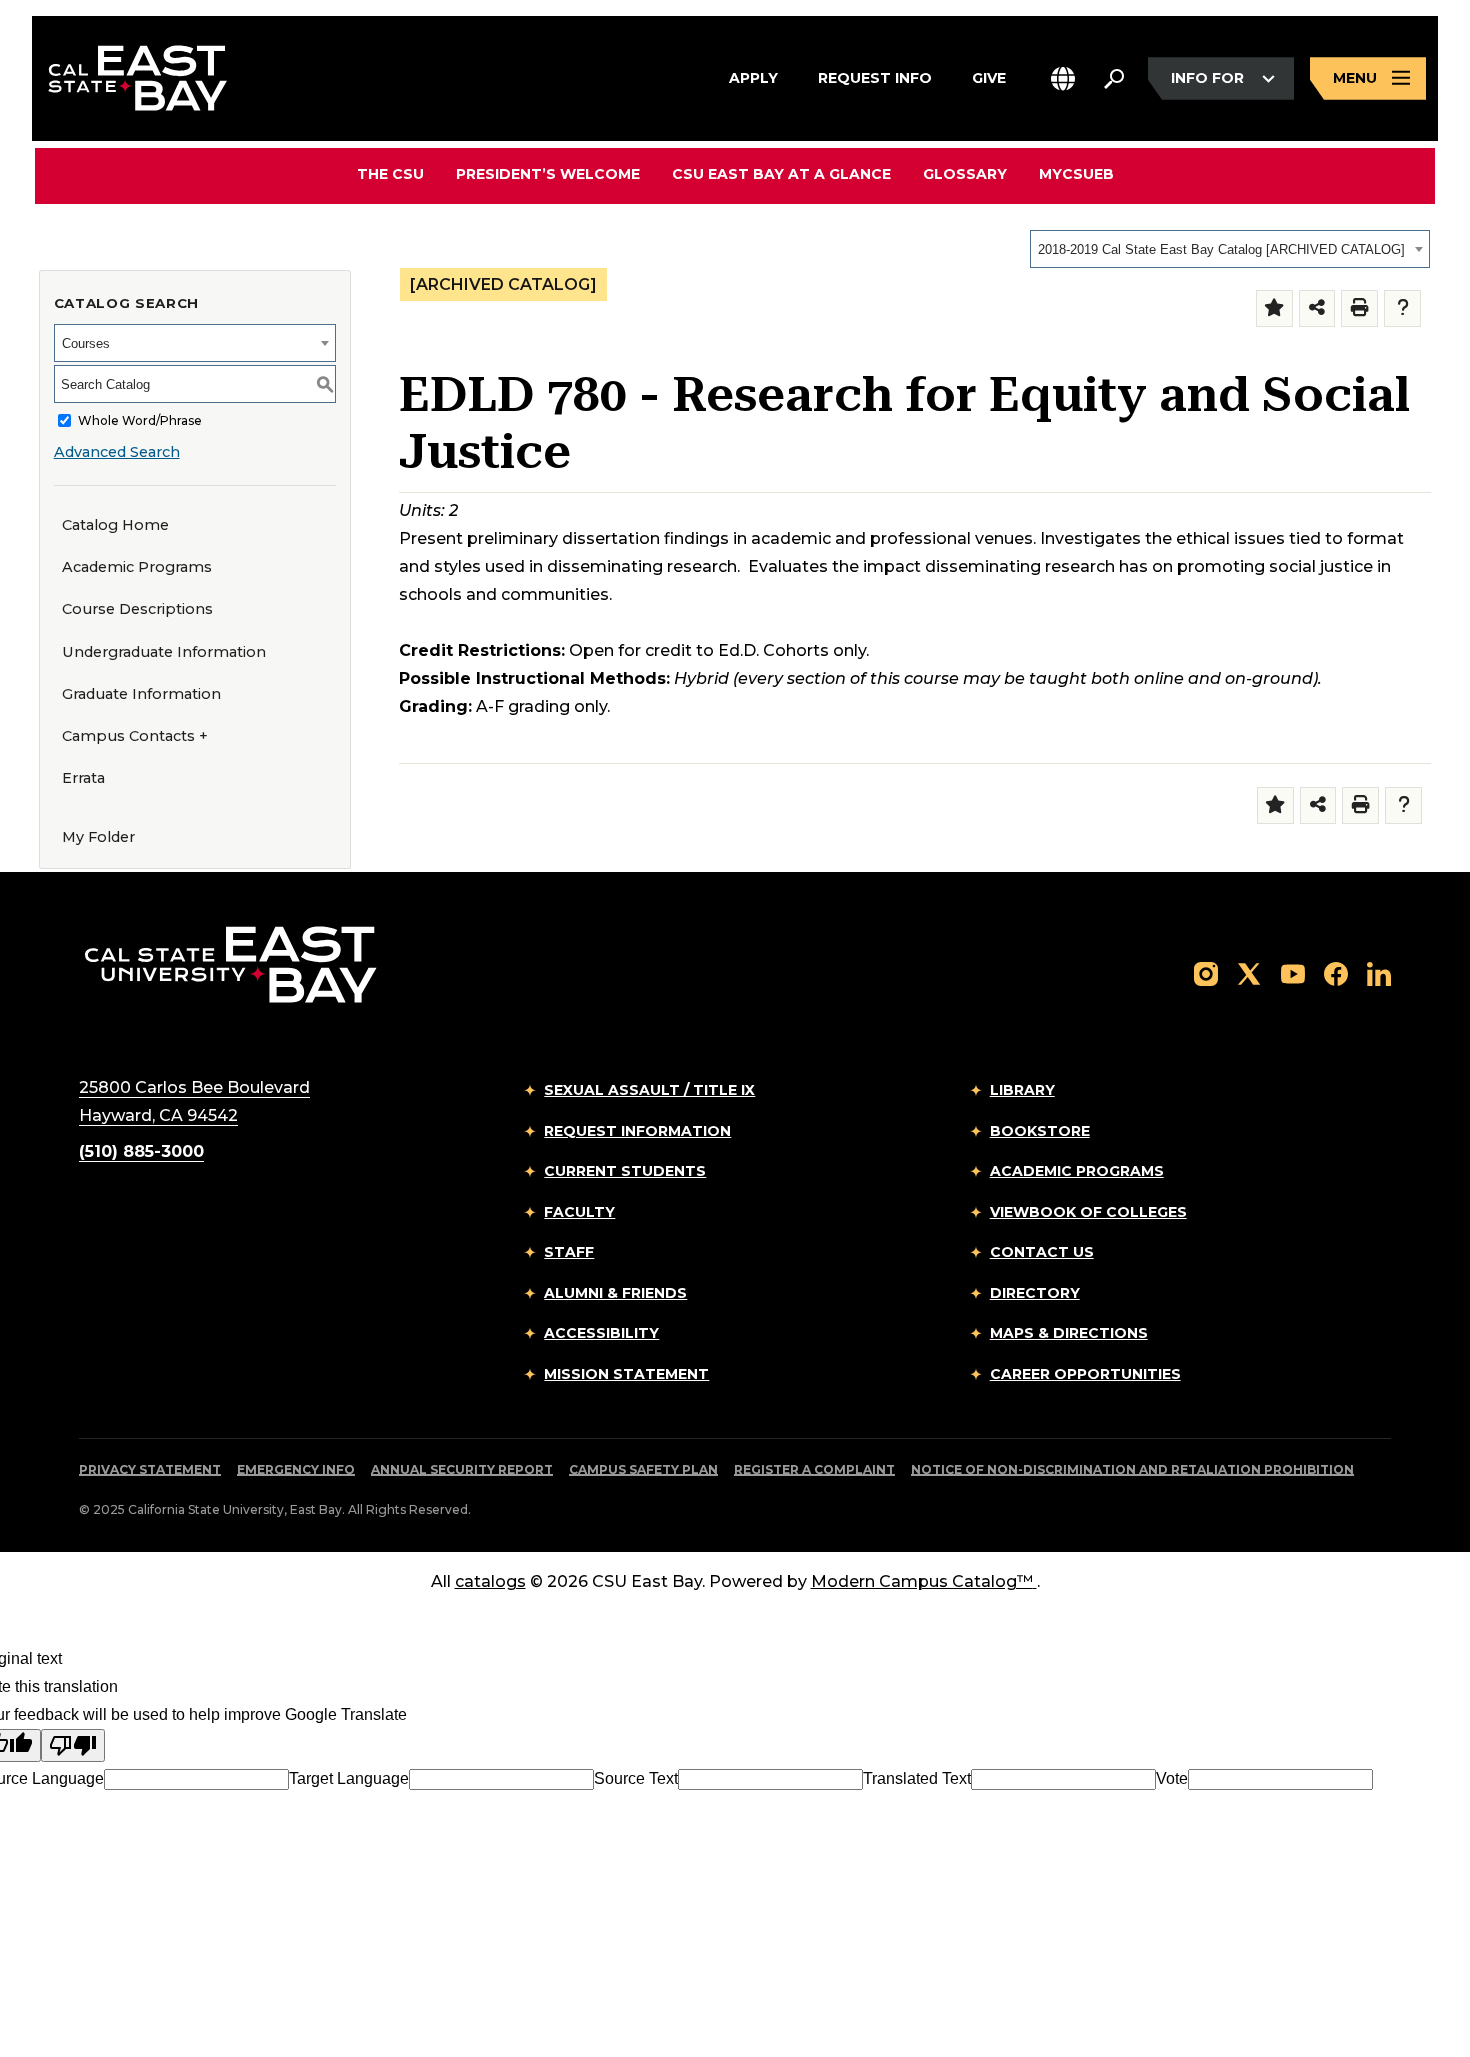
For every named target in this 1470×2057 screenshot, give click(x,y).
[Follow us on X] (1249, 972)
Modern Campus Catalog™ (922, 1581)
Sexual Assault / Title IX (649, 1090)
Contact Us (1042, 1252)
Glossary (965, 174)
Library (1022, 1090)
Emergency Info (296, 1469)
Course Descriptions (137, 609)
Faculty (579, 1212)
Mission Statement (626, 1374)
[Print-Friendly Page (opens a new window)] (1359, 308)
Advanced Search (117, 452)
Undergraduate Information (164, 652)
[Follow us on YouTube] (1293, 972)
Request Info (875, 77)
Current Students (625, 1171)
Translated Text (917, 1778)
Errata (83, 778)
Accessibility (601, 1333)
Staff (569, 1252)
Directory (1035, 1293)
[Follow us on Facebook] (1336, 972)
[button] (1063, 78)
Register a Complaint (814, 1469)
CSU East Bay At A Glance (781, 174)
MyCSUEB (1076, 173)
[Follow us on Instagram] (1206, 972)
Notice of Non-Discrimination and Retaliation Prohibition (1132, 1469)
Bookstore (1040, 1131)
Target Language (349, 1778)
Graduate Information (141, 694)
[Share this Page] (1317, 308)
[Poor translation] (73, 1745)
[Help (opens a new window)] (1402, 308)
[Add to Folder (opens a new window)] (1274, 308)
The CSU (390, 174)
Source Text (636, 1778)
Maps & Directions (1069, 1333)
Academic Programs (137, 567)
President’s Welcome (548, 174)
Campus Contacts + (135, 736)
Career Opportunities (1085, 1374)
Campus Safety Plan (643, 1469)
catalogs (490, 1581)
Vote (1172, 1778)
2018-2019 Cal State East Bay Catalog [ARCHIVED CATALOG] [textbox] (1221, 249)
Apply (753, 77)
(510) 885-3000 (141, 1151)
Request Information (637, 1131)
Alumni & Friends (615, 1293)
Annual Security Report (462, 1469)
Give (989, 77)
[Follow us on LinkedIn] (1379, 972)
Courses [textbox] (86, 343)
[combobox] (1230, 249)
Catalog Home (115, 525)
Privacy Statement (150, 1469)
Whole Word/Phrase (140, 420)
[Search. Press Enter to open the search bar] (1114, 79)
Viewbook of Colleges (1088, 1212)
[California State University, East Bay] (230, 964)
